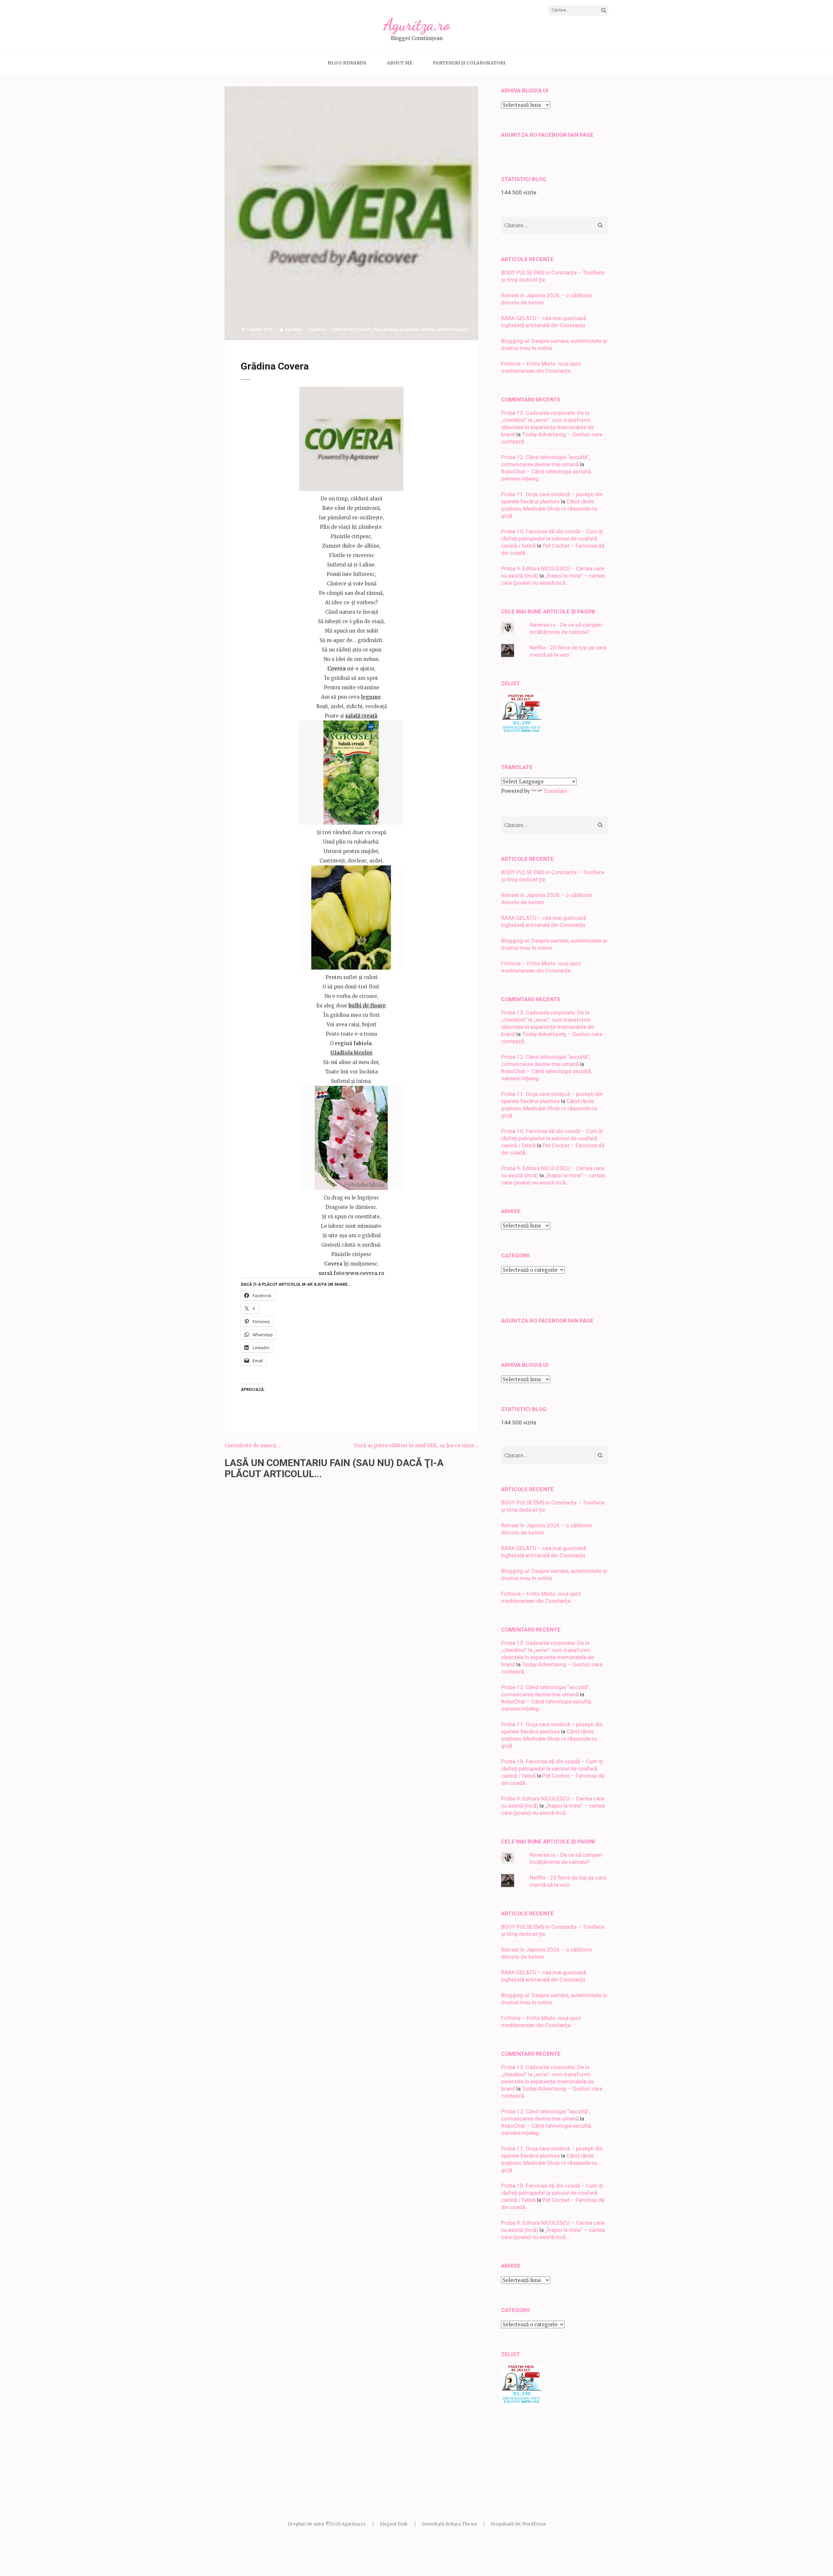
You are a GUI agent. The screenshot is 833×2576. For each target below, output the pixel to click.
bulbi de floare (367, 1006)
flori (377, 329)
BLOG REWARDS (347, 63)
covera (365, 329)
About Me (400, 63)
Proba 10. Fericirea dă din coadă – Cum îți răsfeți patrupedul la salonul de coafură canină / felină (552, 539)
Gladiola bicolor (351, 1053)
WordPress (534, 2524)
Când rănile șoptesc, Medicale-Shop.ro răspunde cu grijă (549, 509)
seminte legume (453, 329)
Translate (555, 791)
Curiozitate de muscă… (252, 1445)
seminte (428, 329)
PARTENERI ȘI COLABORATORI (469, 63)
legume (371, 697)
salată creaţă (361, 716)
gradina (390, 329)
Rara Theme (464, 2524)
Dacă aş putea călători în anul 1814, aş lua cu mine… (416, 1445)
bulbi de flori (344, 329)
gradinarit (409, 329)
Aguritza (293, 329)
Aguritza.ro (417, 25)
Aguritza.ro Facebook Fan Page (547, 135)
